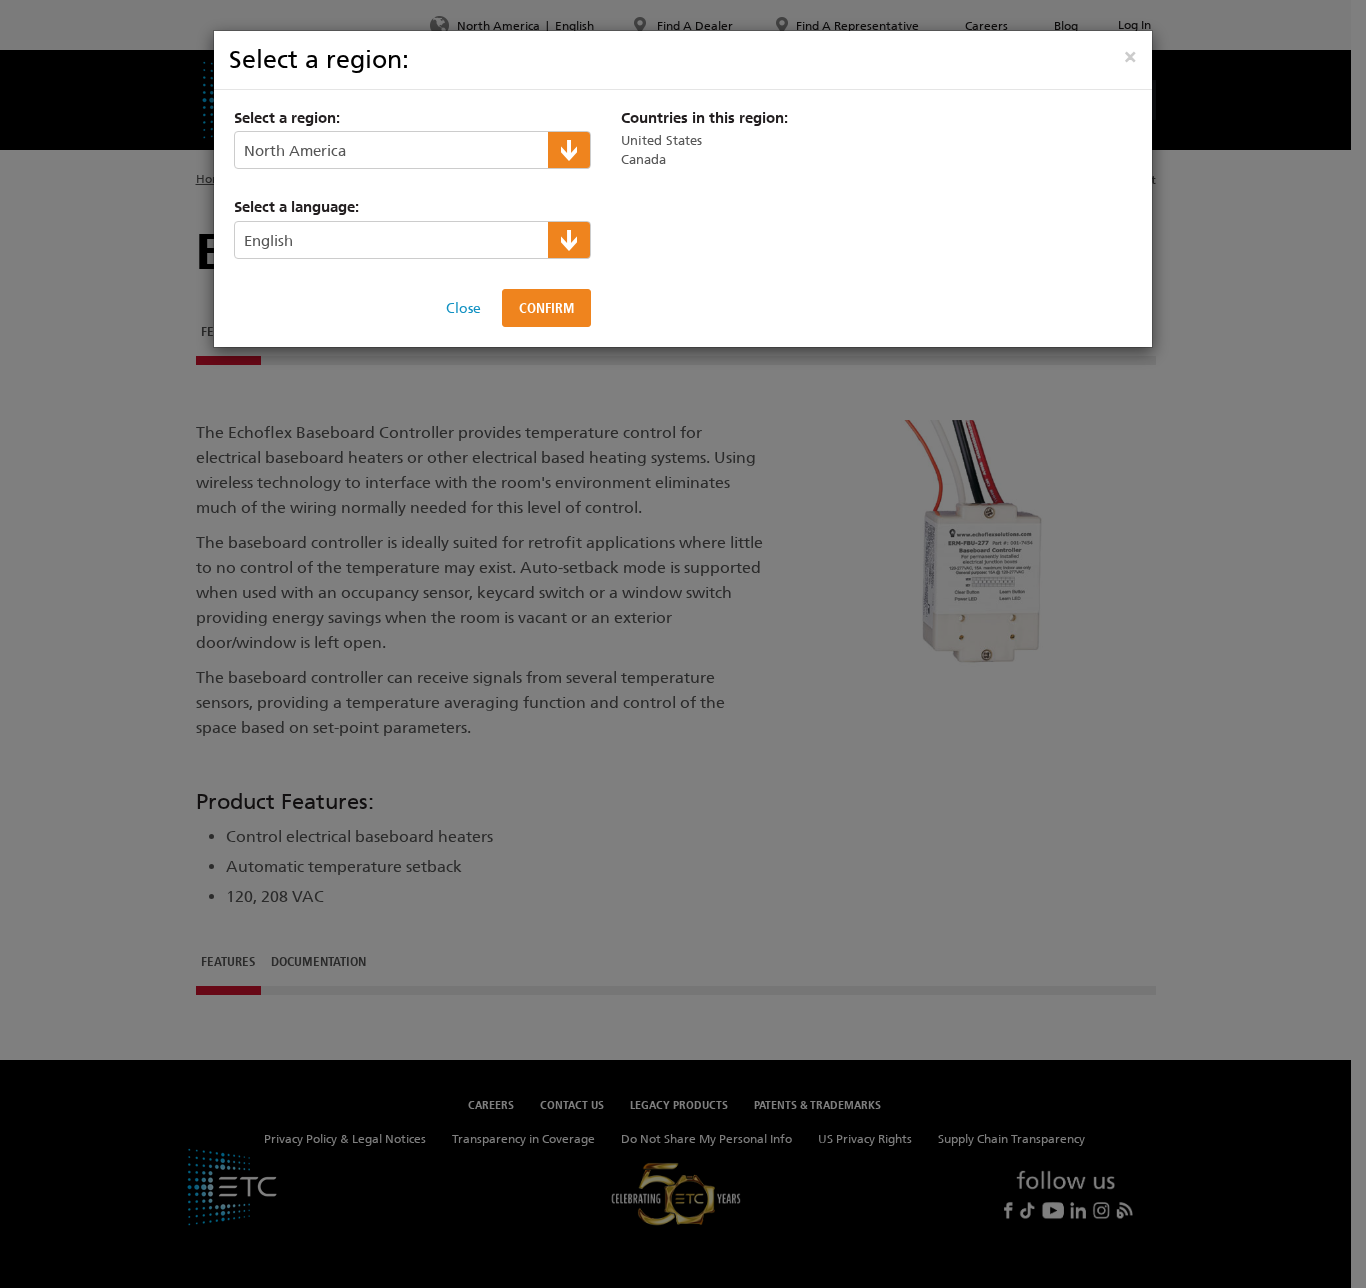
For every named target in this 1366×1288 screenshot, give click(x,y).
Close (463, 308)
